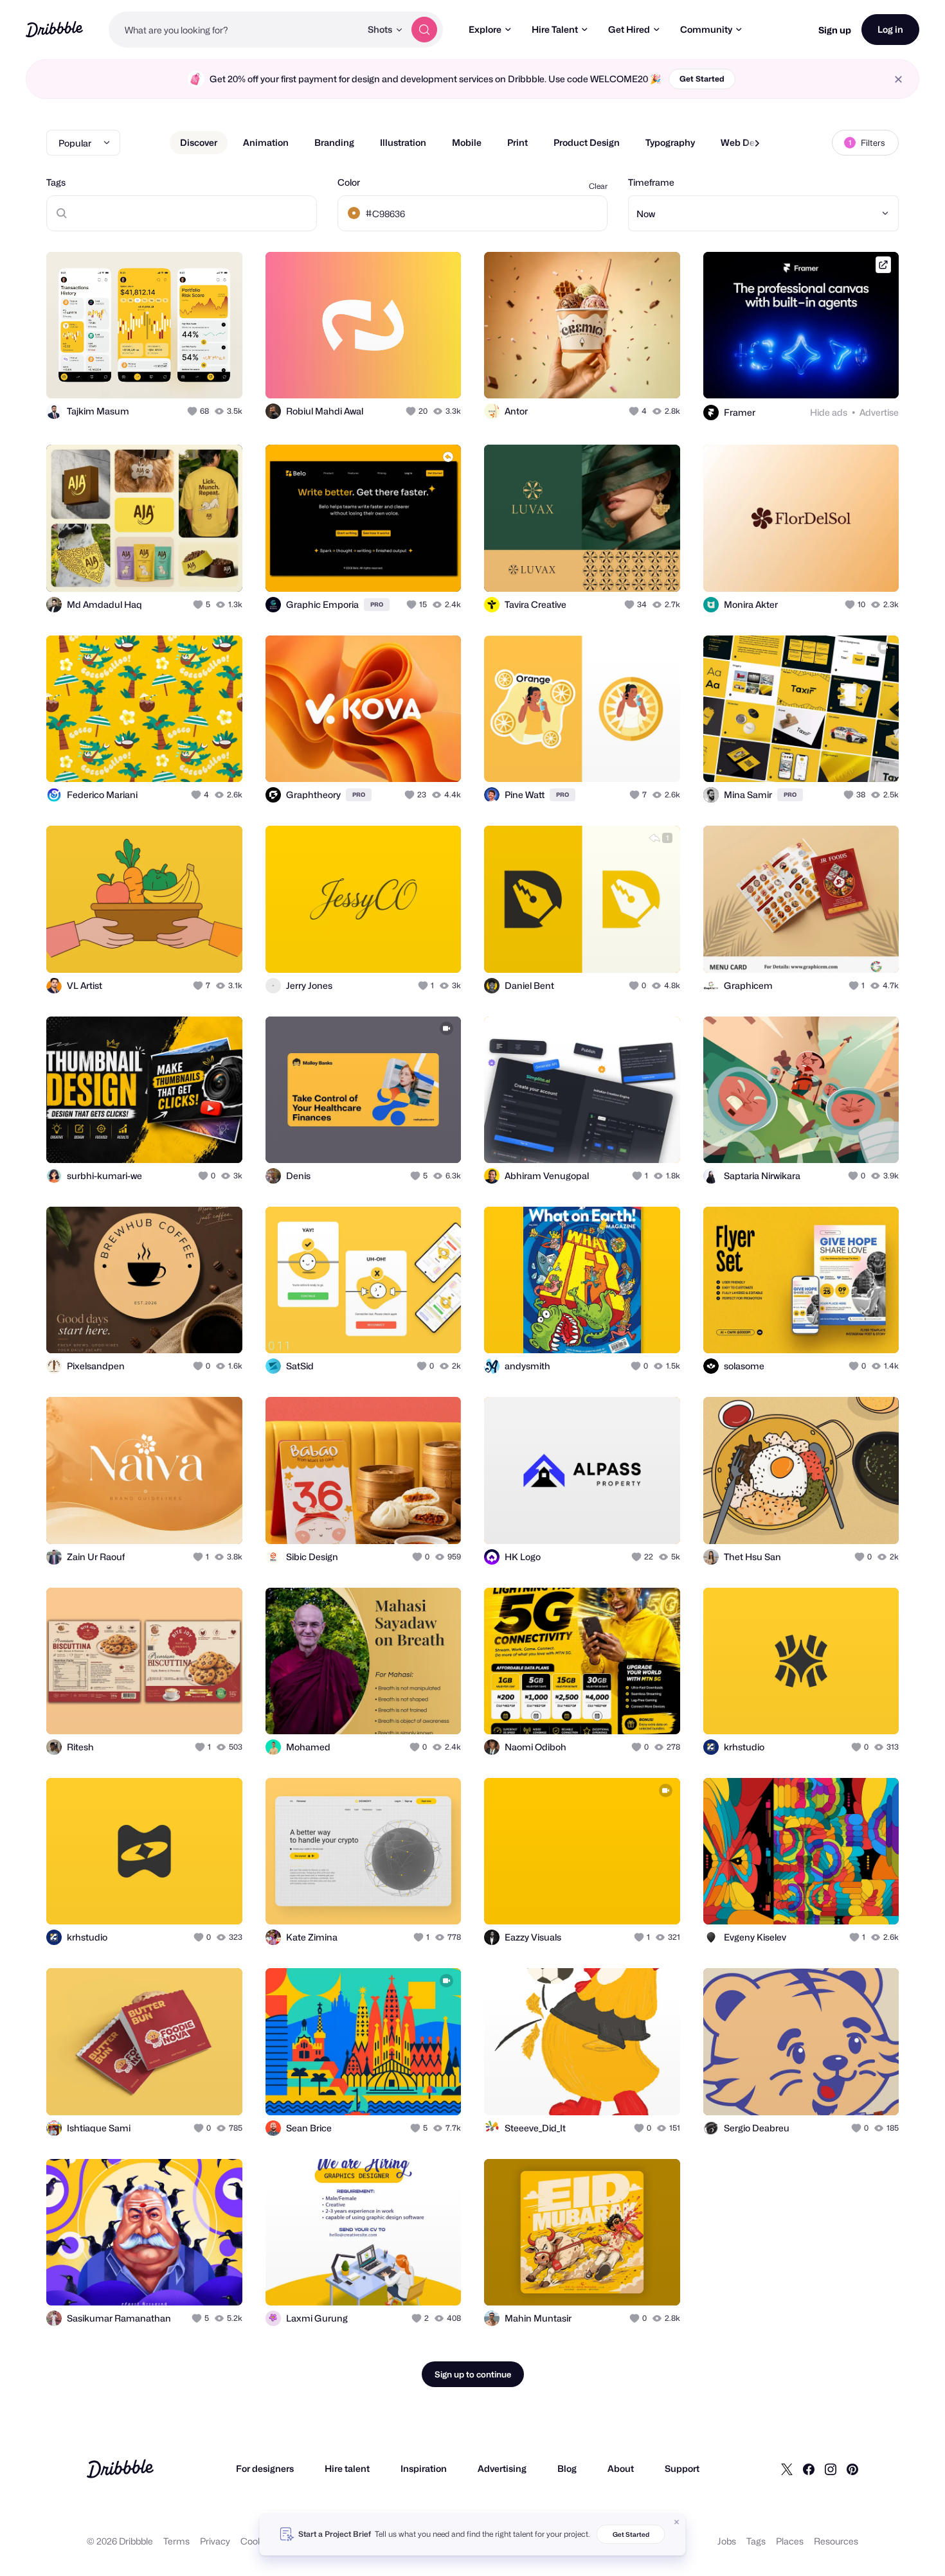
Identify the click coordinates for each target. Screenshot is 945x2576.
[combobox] (235, 30)
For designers (265, 2468)
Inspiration (424, 2468)
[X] (787, 2469)
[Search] (424, 30)
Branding (334, 142)
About (621, 2468)
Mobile (467, 142)
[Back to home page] (54, 29)
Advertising (502, 2468)
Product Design (587, 142)
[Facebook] (809, 2469)
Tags (56, 182)
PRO (377, 604)
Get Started (702, 79)
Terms (176, 2541)
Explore (485, 29)
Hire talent (347, 2468)
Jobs (727, 2541)
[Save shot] (193, 375)
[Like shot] (219, 375)
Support (682, 2468)
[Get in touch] (167, 375)
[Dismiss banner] (677, 2522)
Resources (836, 2541)
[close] (898, 79)
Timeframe (651, 182)
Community (706, 29)
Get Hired (629, 29)
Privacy (215, 2541)
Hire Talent (555, 29)
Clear (598, 186)
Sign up (835, 30)
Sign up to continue (473, 2374)
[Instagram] (831, 2469)
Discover (199, 142)
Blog (567, 2468)
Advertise (879, 412)
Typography (670, 142)
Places (790, 2541)
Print (517, 142)
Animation (266, 142)
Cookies (257, 2541)
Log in (890, 29)
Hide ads (829, 412)
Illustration (403, 142)
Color (349, 182)
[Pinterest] (852, 2469)
